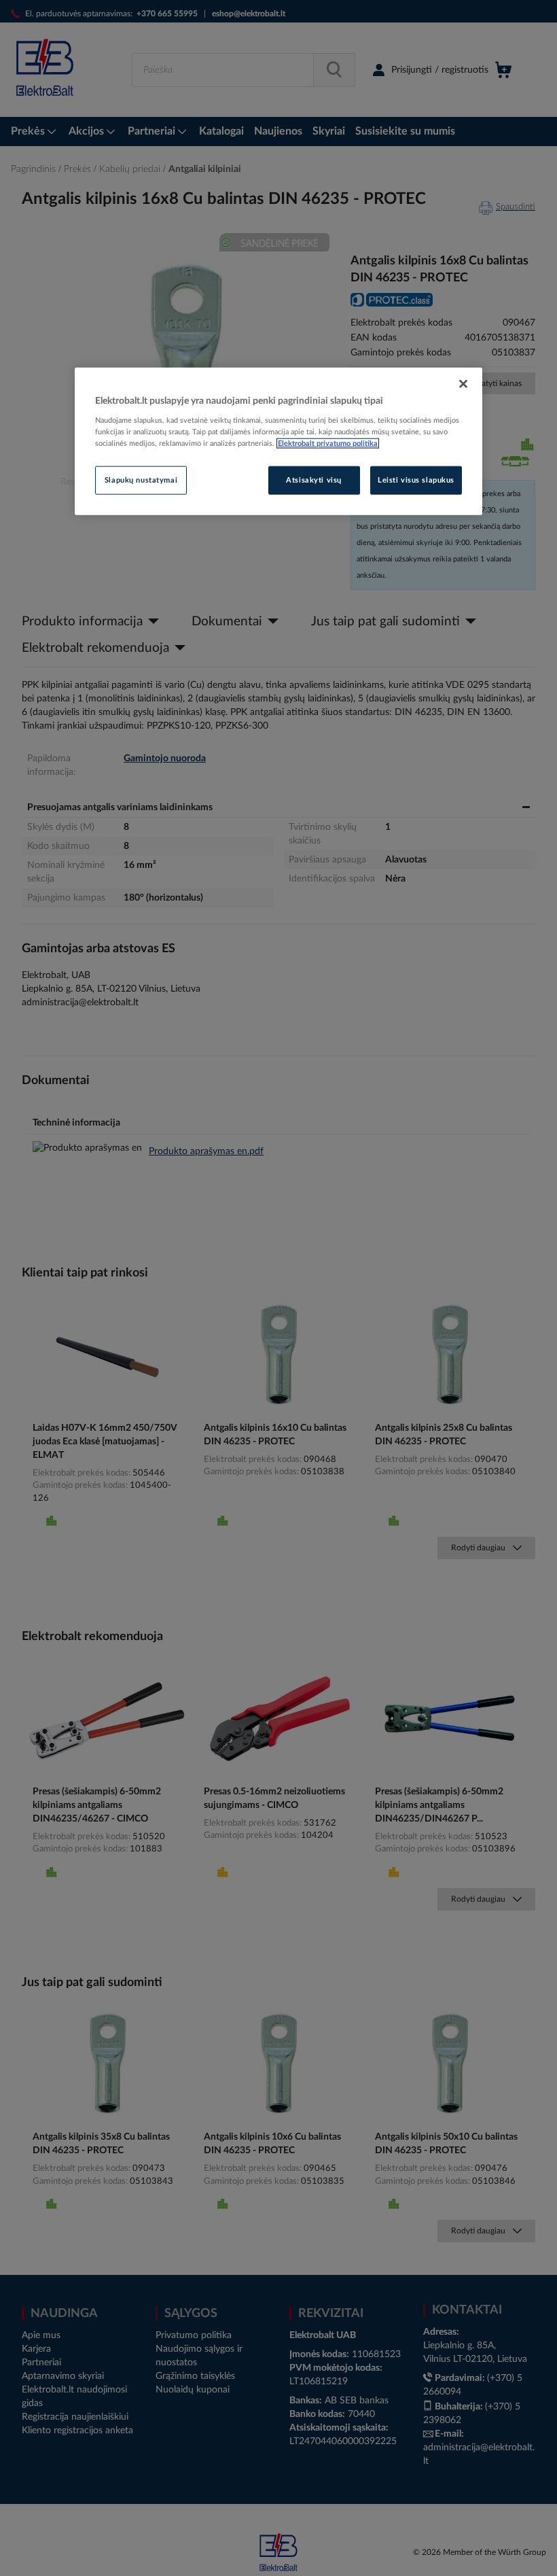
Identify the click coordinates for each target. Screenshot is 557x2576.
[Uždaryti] (463, 383)
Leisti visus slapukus (416, 480)
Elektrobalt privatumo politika (328, 443)
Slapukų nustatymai (141, 480)
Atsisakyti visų (314, 480)
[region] (278, 441)
